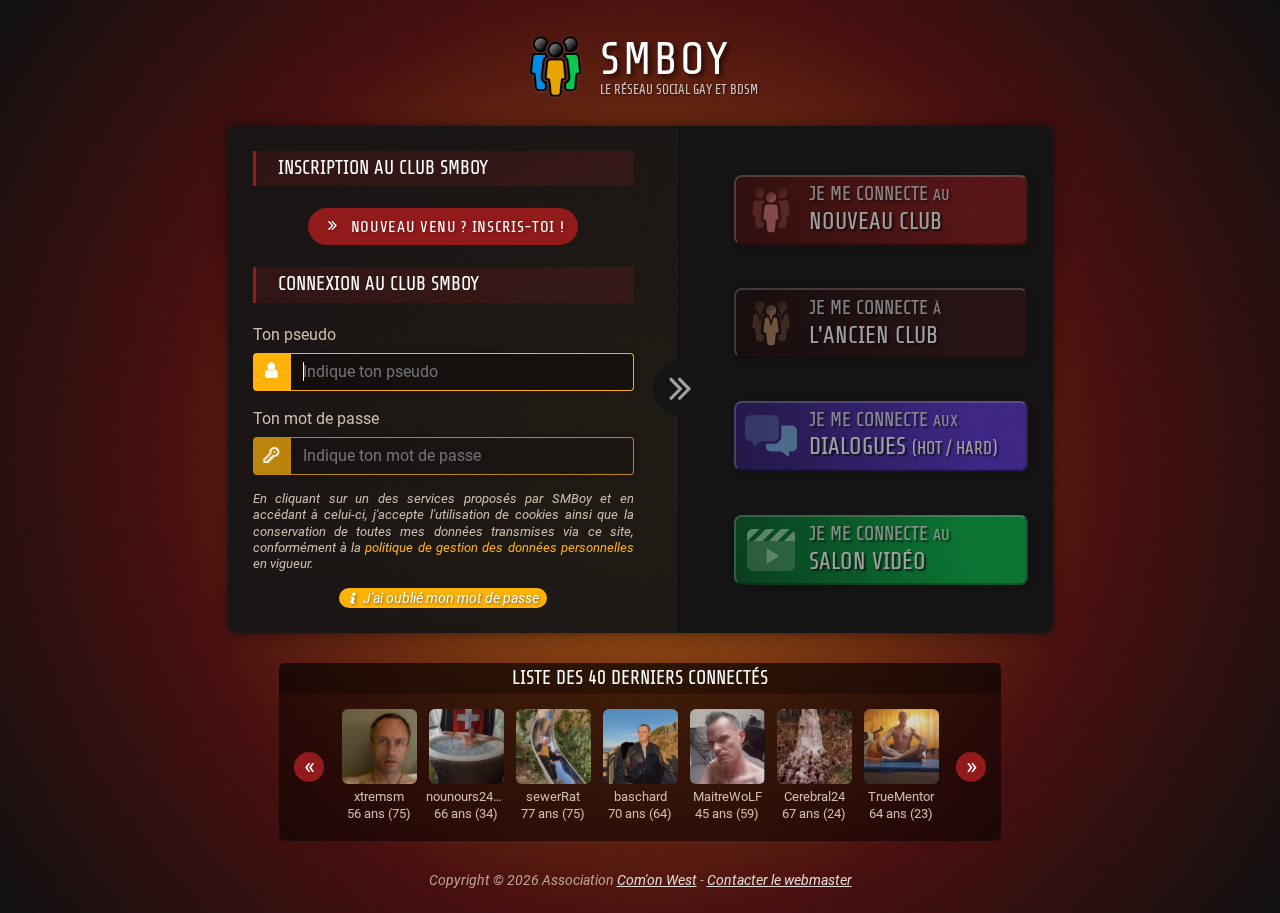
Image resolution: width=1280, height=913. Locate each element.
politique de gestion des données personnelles (499, 547)
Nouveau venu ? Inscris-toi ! (458, 227)
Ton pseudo (294, 335)
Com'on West (657, 880)
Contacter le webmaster (779, 880)
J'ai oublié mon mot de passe (451, 598)
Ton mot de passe (316, 419)
